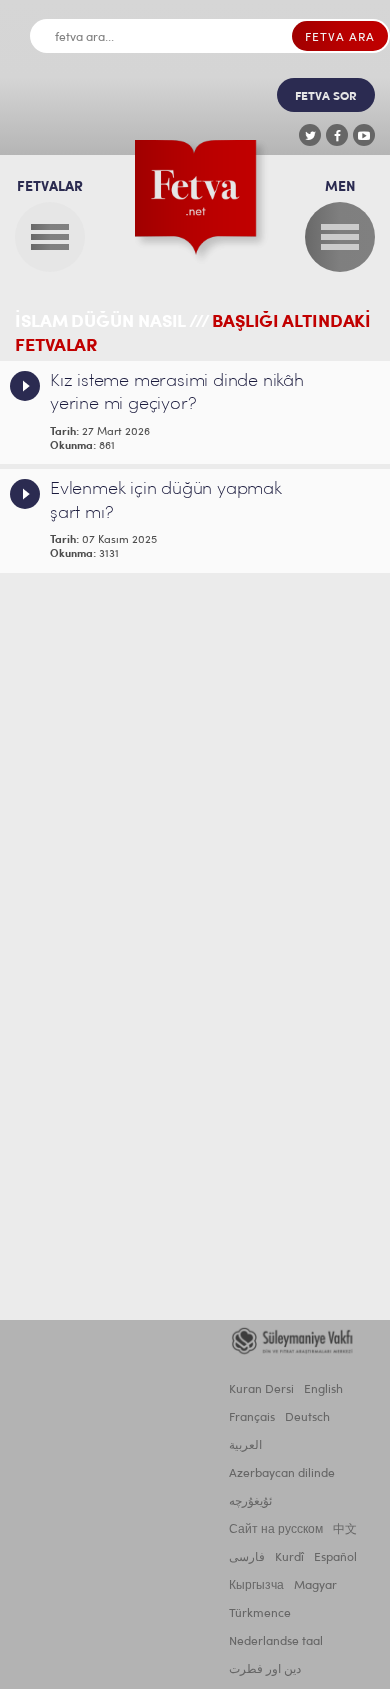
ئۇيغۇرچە (250, 1502)
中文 (345, 1530)
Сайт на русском (276, 1530)
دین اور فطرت (265, 1670)
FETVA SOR (326, 97)
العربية (245, 1446)
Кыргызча (256, 1586)
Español (335, 1558)
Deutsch (307, 1418)
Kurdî (289, 1558)
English (323, 1390)
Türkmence (260, 1614)
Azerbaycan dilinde (282, 1474)
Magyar (315, 1586)
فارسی (247, 1558)
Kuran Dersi (261, 1390)
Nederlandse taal (276, 1642)
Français (252, 1418)
